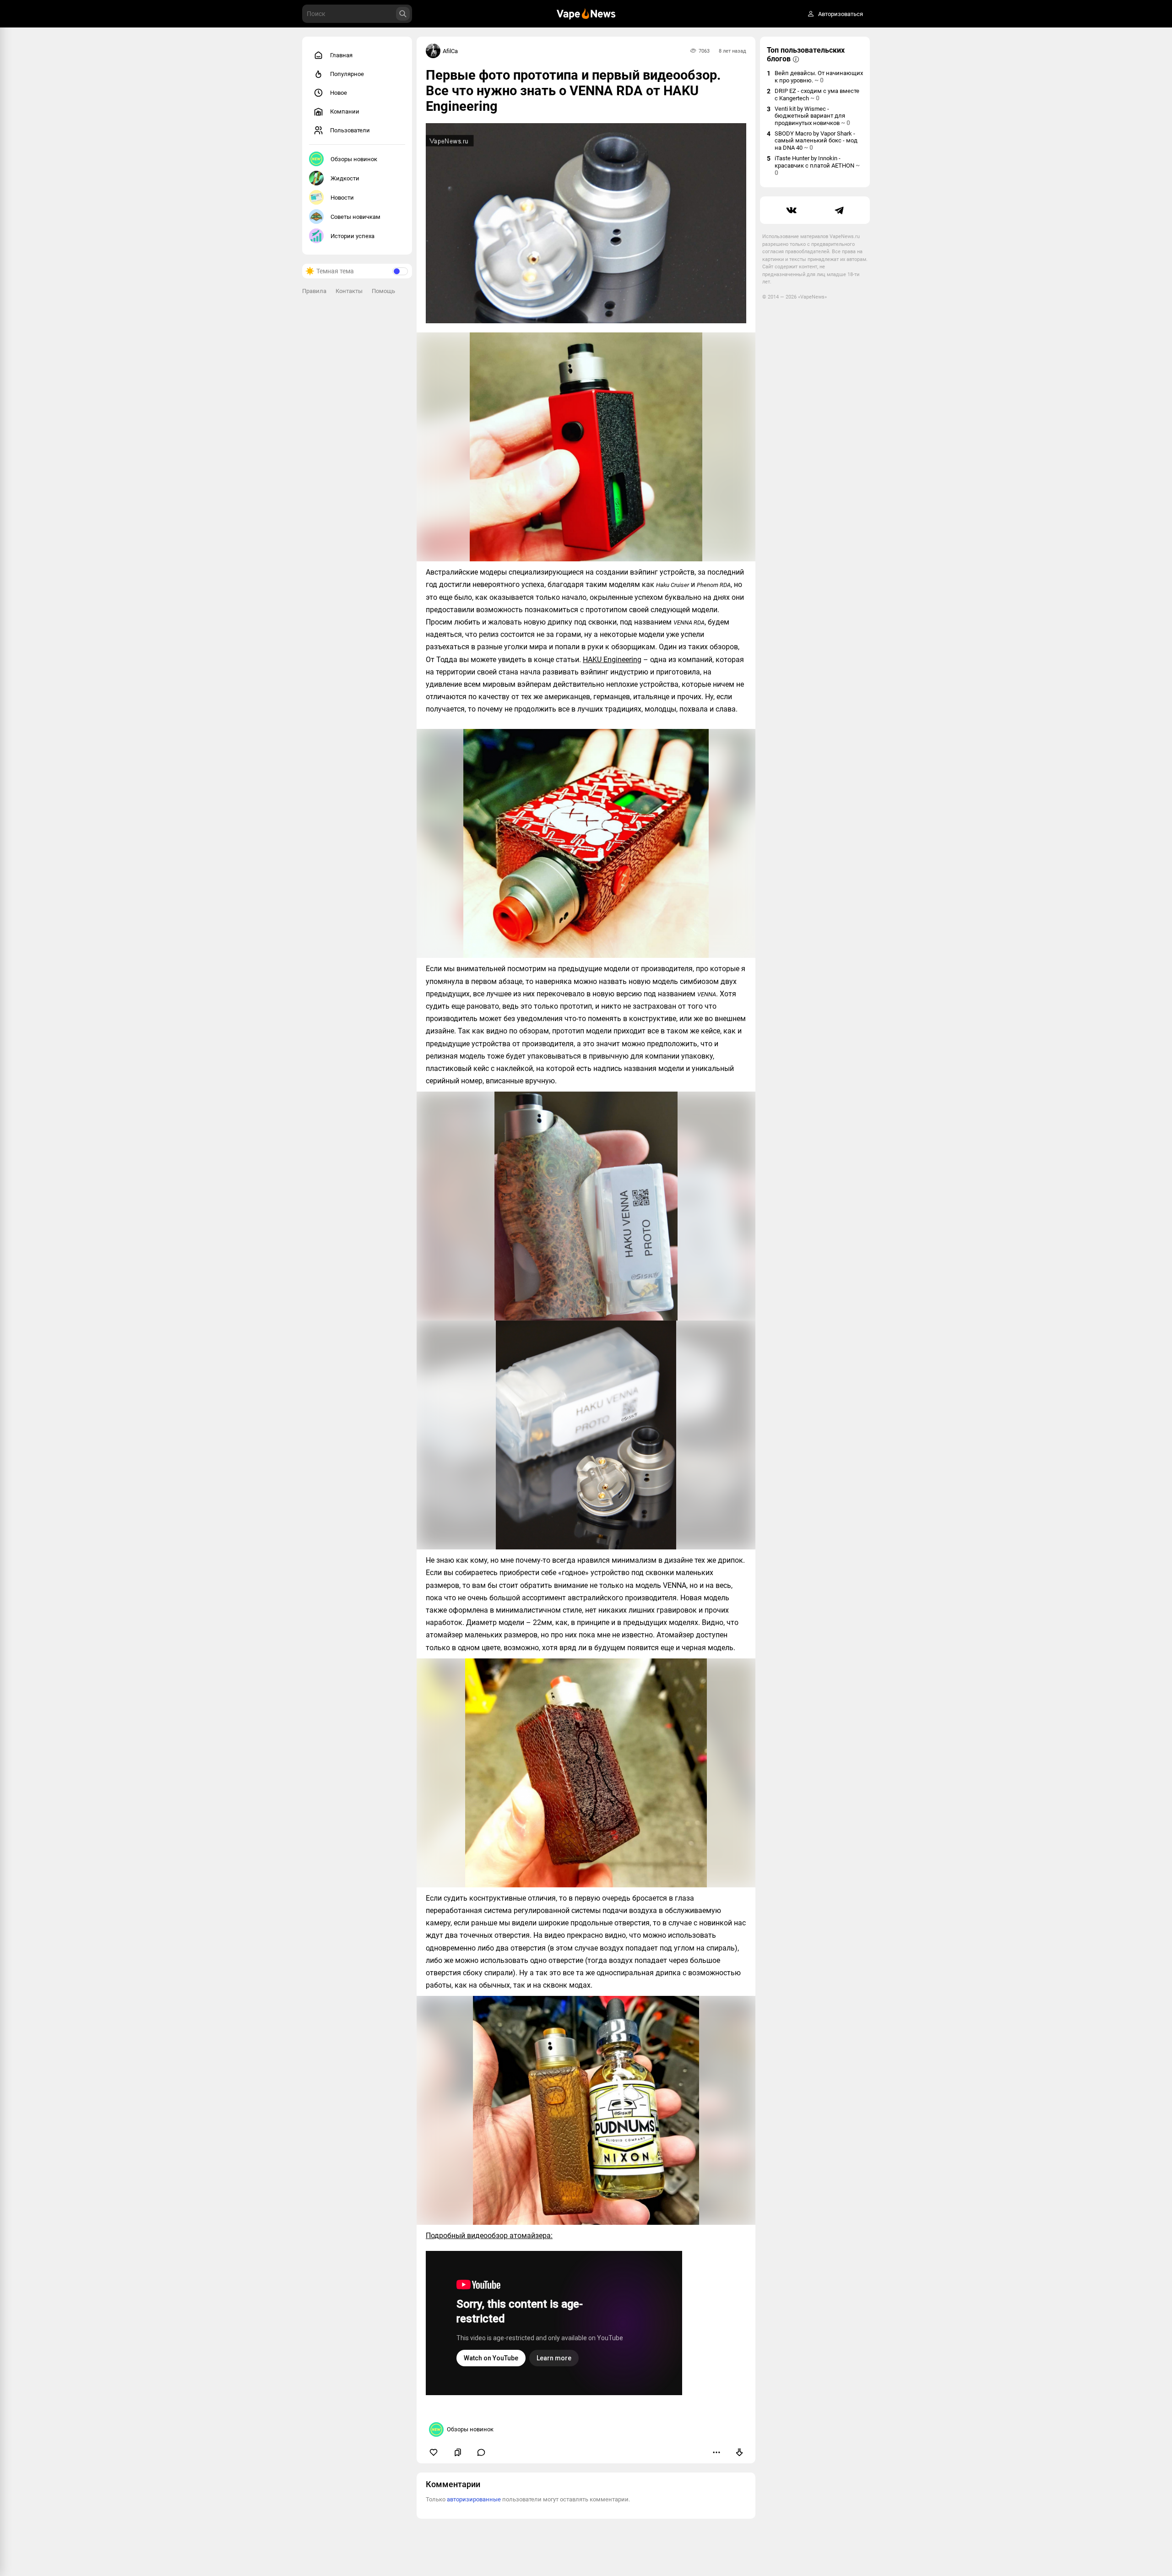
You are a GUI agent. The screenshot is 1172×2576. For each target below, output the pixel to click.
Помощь (383, 291)
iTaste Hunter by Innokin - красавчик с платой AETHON (817, 166)
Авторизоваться (841, 14)
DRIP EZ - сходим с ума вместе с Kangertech (817, 95)
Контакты (349, 291)
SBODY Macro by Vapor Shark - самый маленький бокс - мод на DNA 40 (816, 141)
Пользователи (350, 130)
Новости (342, 198)
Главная (341, 55)
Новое (339, 93)
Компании (345, 111)
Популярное (347, 74)
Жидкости (345, 178)
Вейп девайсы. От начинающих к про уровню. (819, 77)
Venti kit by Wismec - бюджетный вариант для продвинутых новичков (812, 116)
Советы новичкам (355, 217)
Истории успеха (353, 236)
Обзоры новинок (354, 159)
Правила (314, 291)
